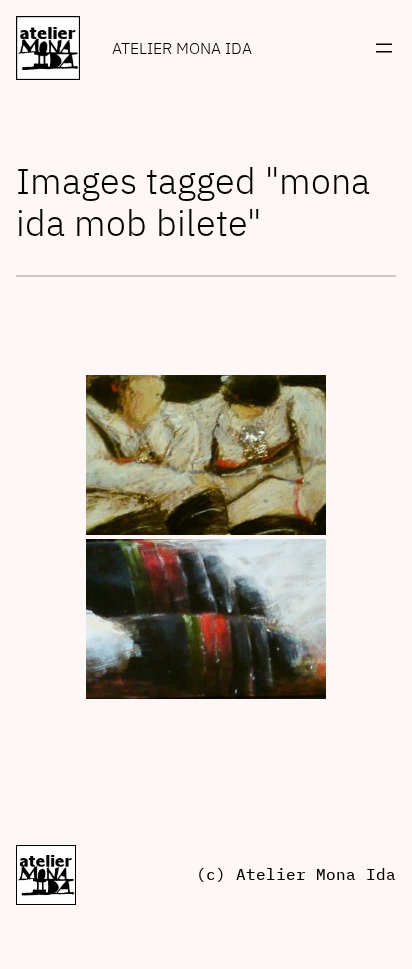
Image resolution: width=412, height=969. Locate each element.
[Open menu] (384, 48)
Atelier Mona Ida (182, 48)
